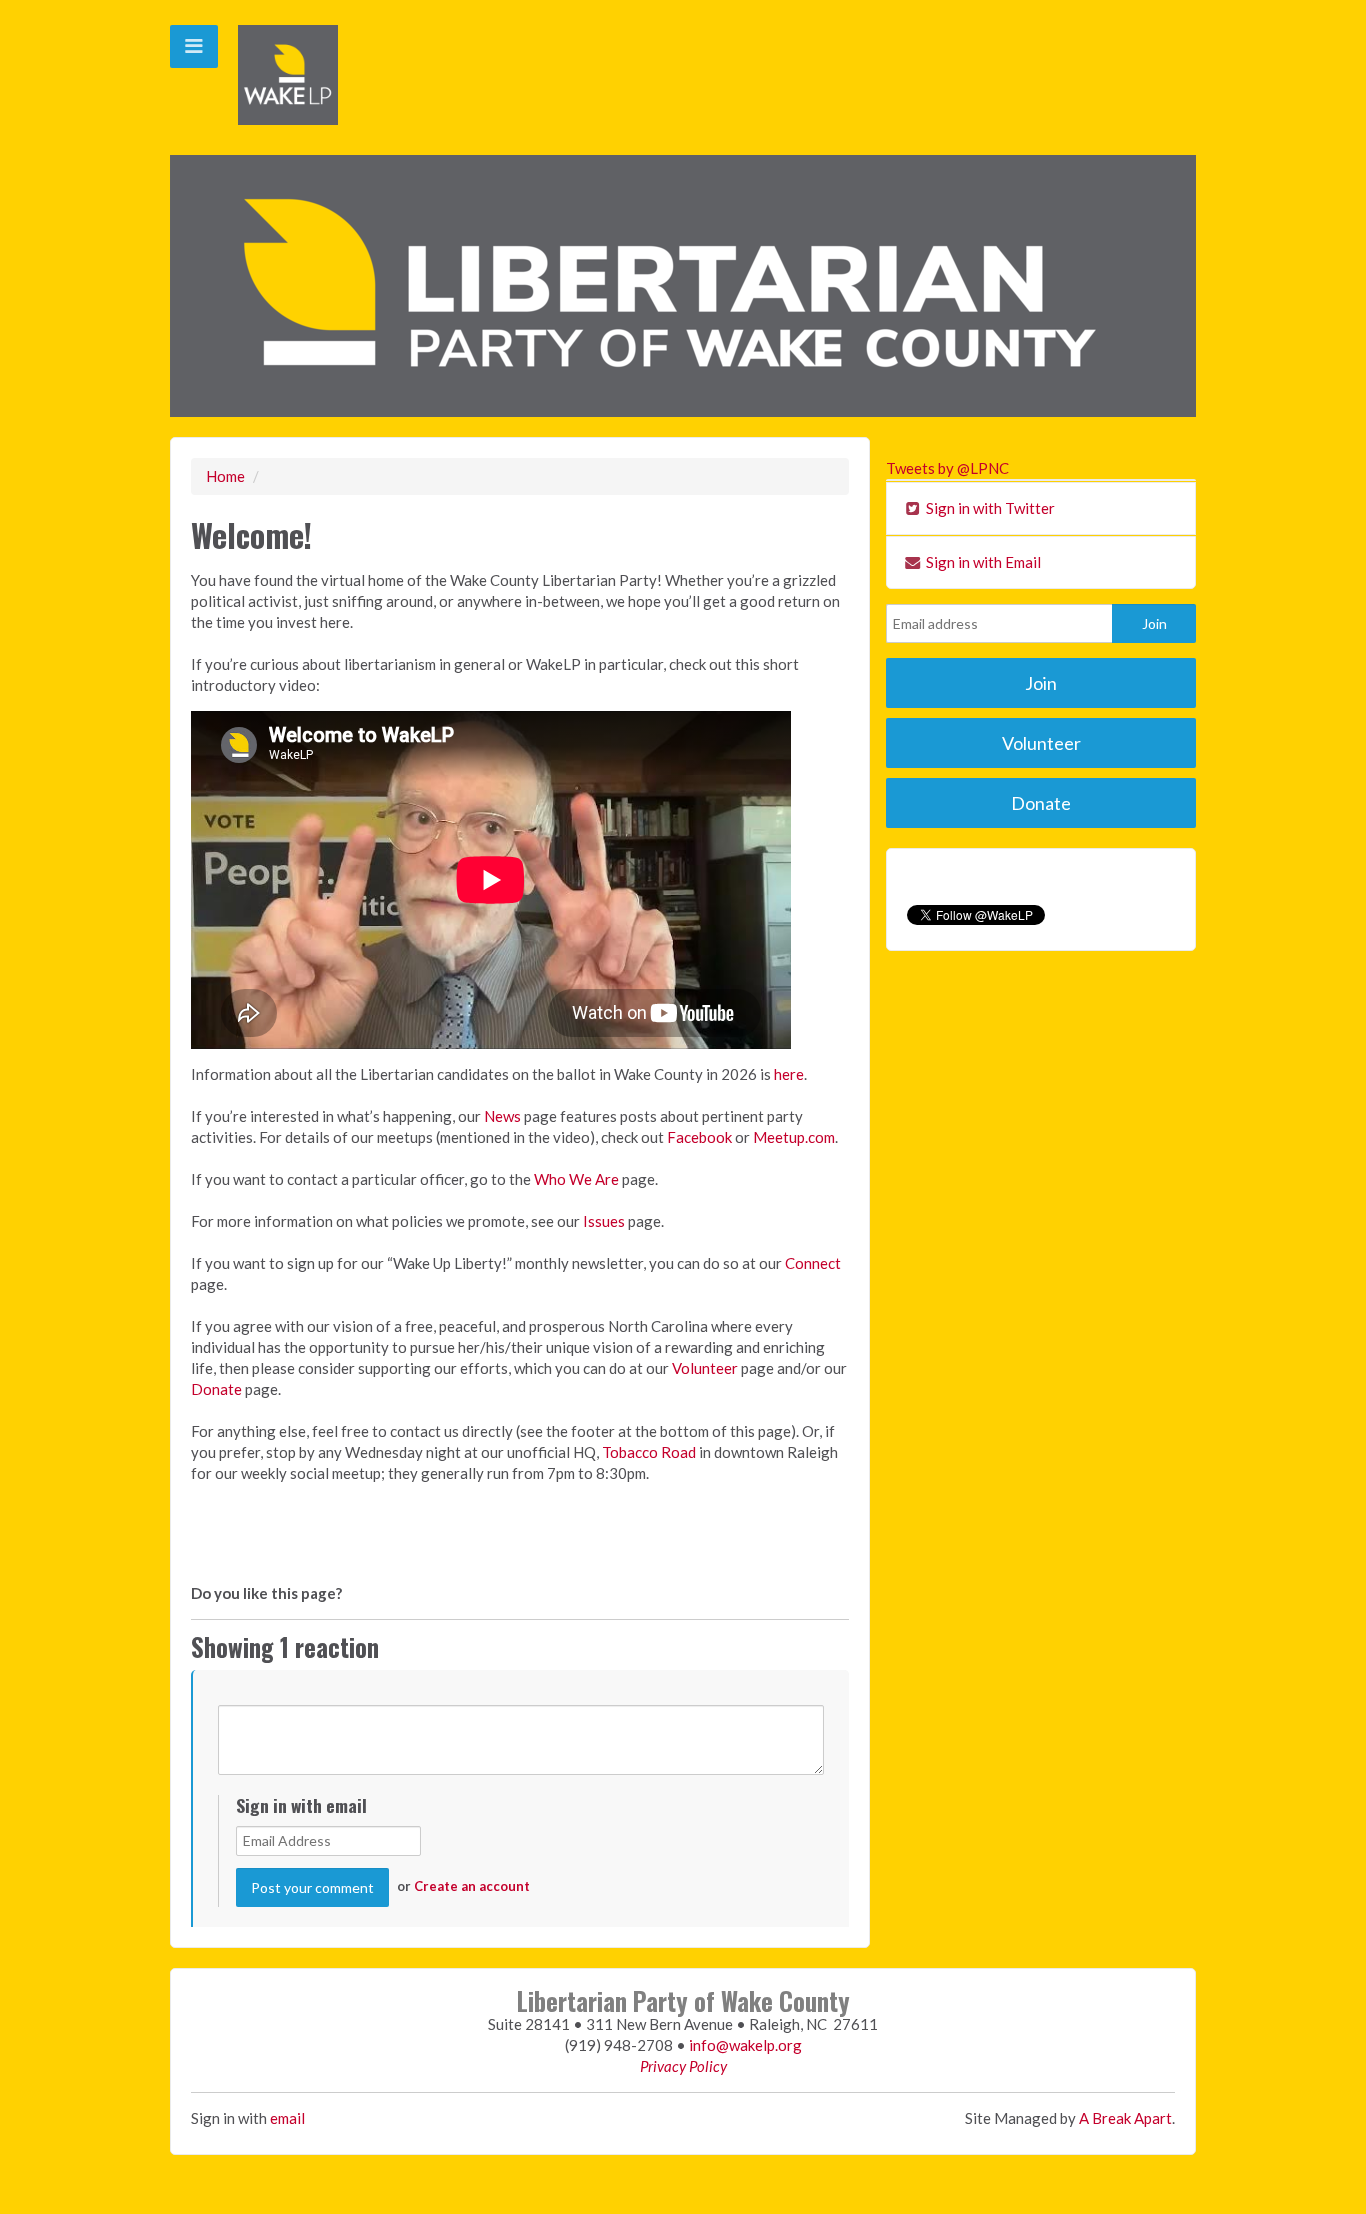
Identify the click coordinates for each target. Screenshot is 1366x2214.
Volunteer (705, 1368)
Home (225, 476)
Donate (216, 1389)
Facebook (699, 1137)
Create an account (472, 1886)
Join (1041, 683)
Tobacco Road (649, 1452)
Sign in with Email (982, 562)
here (789, 1074)
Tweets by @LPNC (947, 468)
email (287, 2118)
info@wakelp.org (745, 2045)
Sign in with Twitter (989, 508)
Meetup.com (794, 1137)
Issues (604, 1221)
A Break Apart (1125, 2118)
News (502, 1116)
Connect (813, 1263)
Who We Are (576, 1179)
